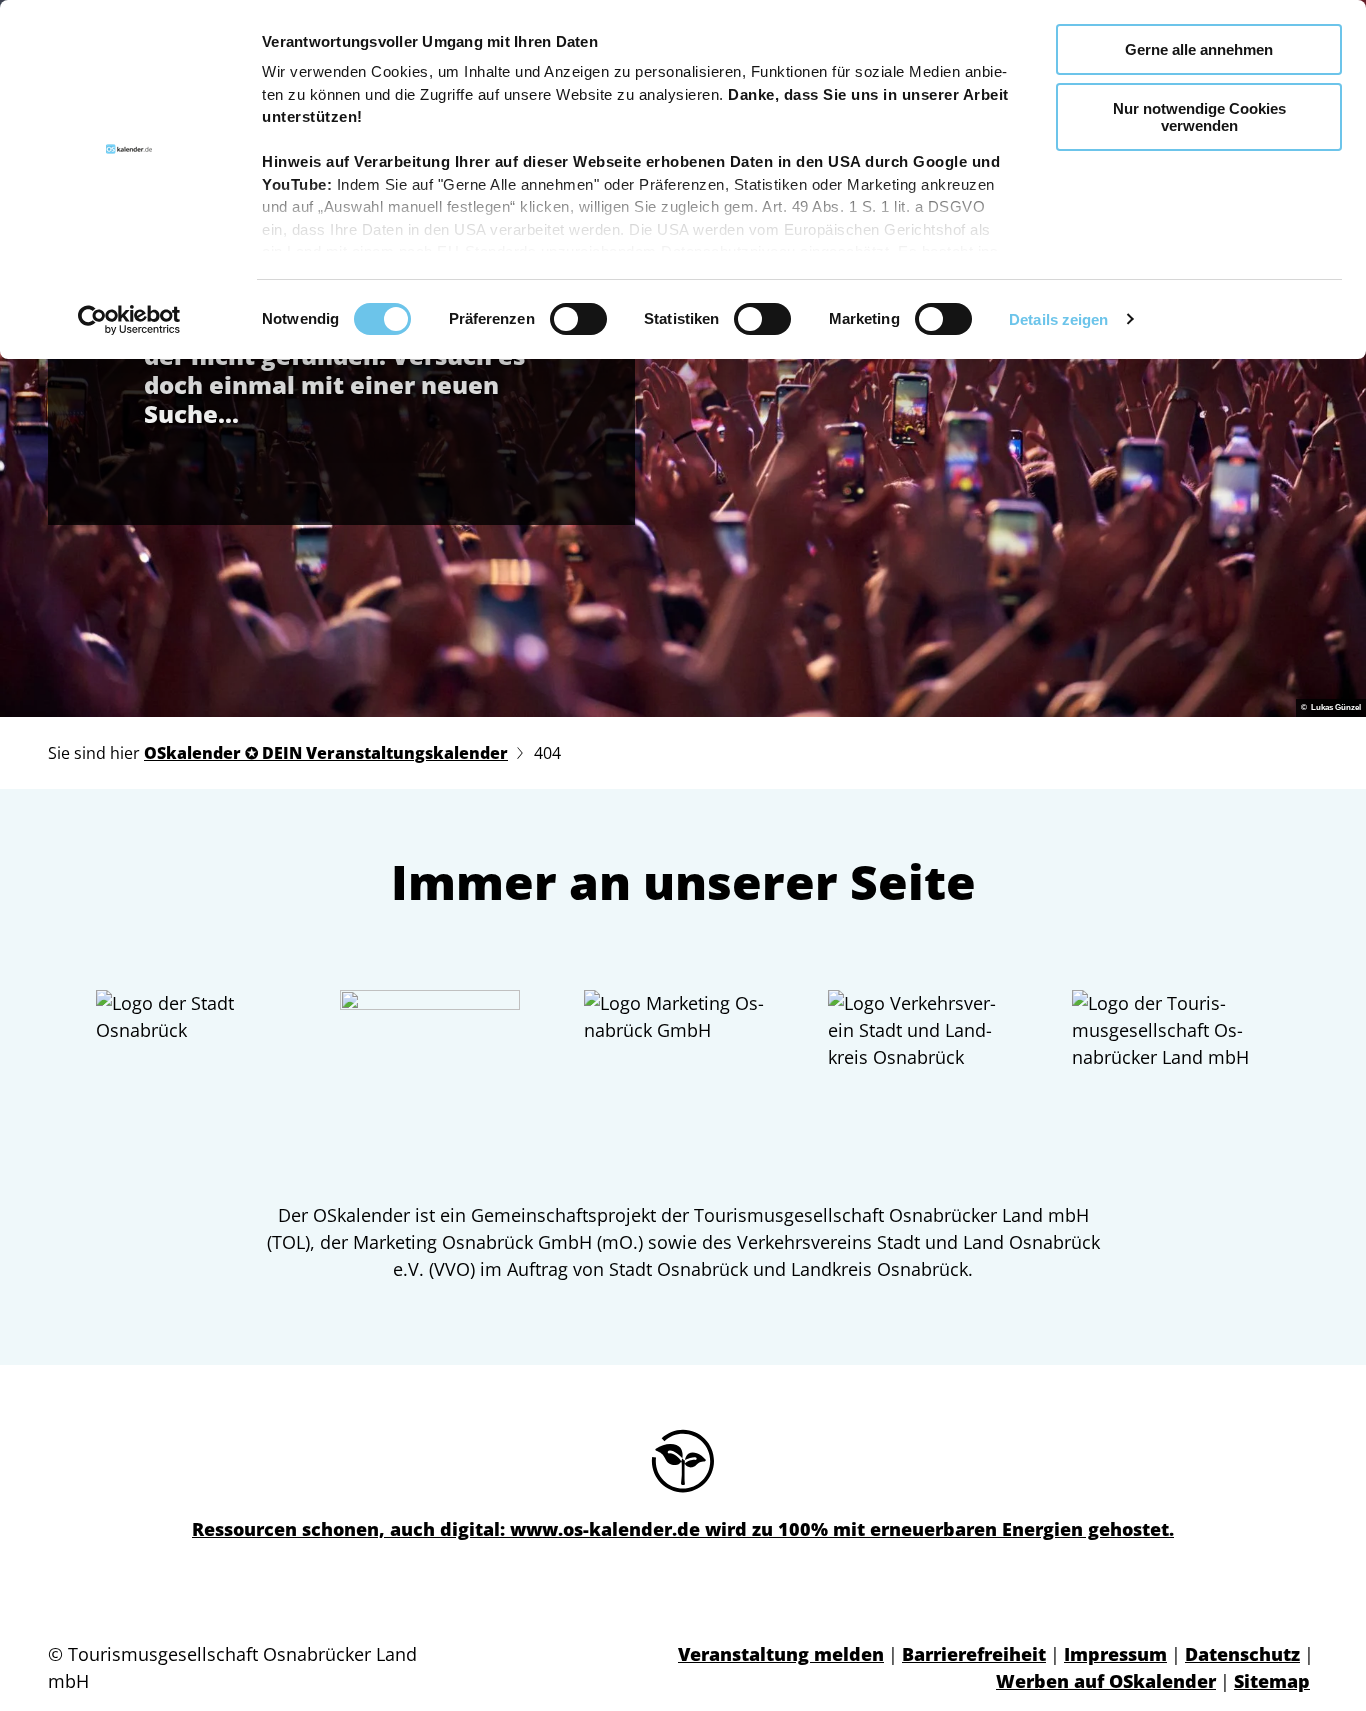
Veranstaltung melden (781, 1654)
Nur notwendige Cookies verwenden (1199, 117)
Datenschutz (1242, 1654)
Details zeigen (1058, 319)
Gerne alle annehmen (1199, 49)
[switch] (578, 319)
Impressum (1115, 1654)
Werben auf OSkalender (1106, 1681)
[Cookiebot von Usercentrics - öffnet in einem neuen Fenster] (129, 320)
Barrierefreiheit (974, 1654)
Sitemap (1272, 1681)
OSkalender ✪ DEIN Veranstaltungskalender (326, 753)
